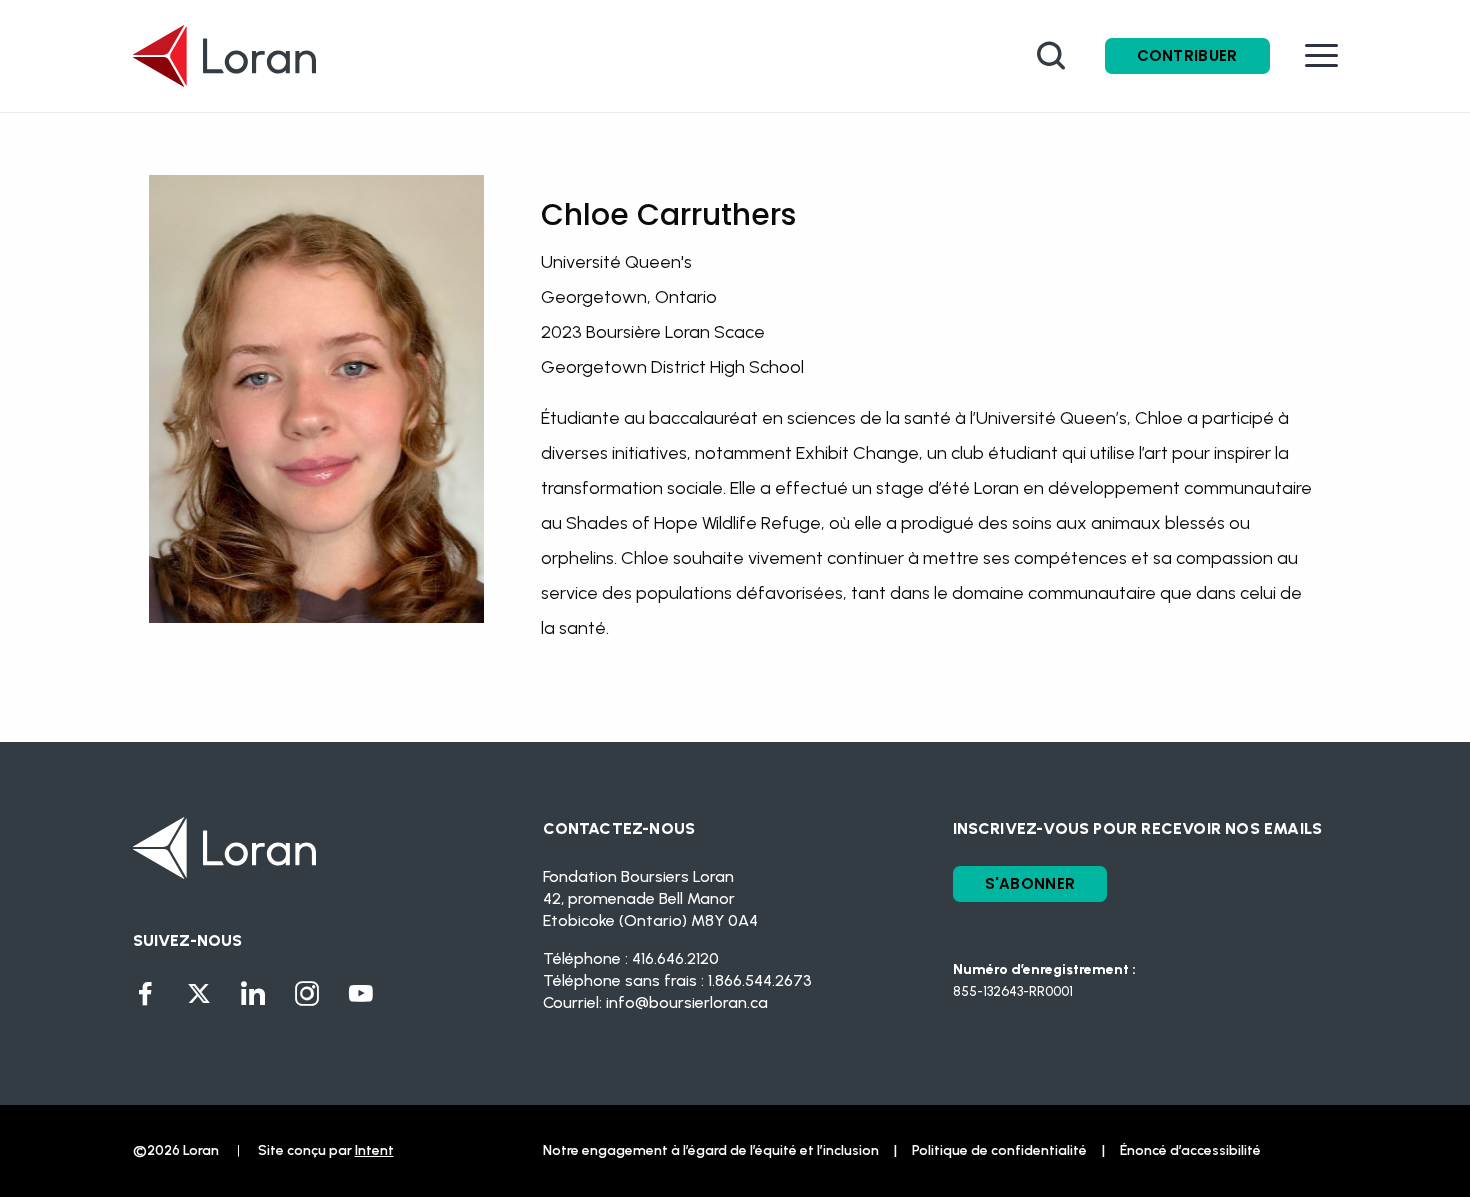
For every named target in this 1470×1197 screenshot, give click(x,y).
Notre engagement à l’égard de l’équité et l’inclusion (711, 1150)
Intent (374, 1150)
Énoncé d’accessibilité (1190, 1150)
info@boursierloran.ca (687, 1002)
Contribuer (1187, 55)
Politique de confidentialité (999, 1150)
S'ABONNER (1030, 883)
